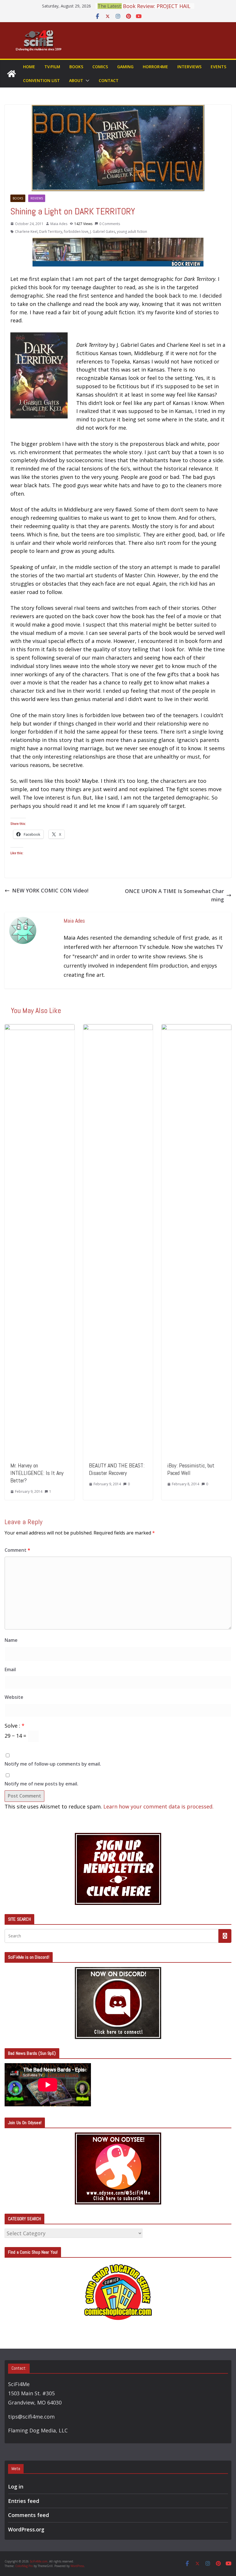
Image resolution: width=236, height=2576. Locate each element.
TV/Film (52, 67)
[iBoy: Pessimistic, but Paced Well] (196, 1028)
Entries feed (24, 2501)
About (76, 80)
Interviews (189, 67)
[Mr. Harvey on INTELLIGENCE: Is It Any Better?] (40, 1028)
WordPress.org (26, 2529)
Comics (100, 67)
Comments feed (28, 2515)
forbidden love (76, 232)
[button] (86, 81)
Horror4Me (155, 67)
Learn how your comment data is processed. (158, 1806)
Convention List (41, 80)
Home (29, 67)
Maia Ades (59, 224)
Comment (17, 1550)
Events (218, 67)
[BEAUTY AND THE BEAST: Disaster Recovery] (118, 1028)
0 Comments (110, 224)
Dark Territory (51, 232)
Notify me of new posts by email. (41, 1784)
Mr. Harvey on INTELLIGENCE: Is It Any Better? (37, 1473)
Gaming (125, 67)
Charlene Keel (26, 232)
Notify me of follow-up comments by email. (53, 1764)
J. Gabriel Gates (103, 232)
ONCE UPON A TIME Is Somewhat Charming (174, 895)
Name (11, 1640)
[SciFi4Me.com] (12, 74)
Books (76, 67)
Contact (109, 80)
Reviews (37, 198)
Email (10, 1669)
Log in (16, 2486)
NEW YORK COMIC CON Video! (50, 890)
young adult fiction (132, 232)
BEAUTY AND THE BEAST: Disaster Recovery (117, 1469)
